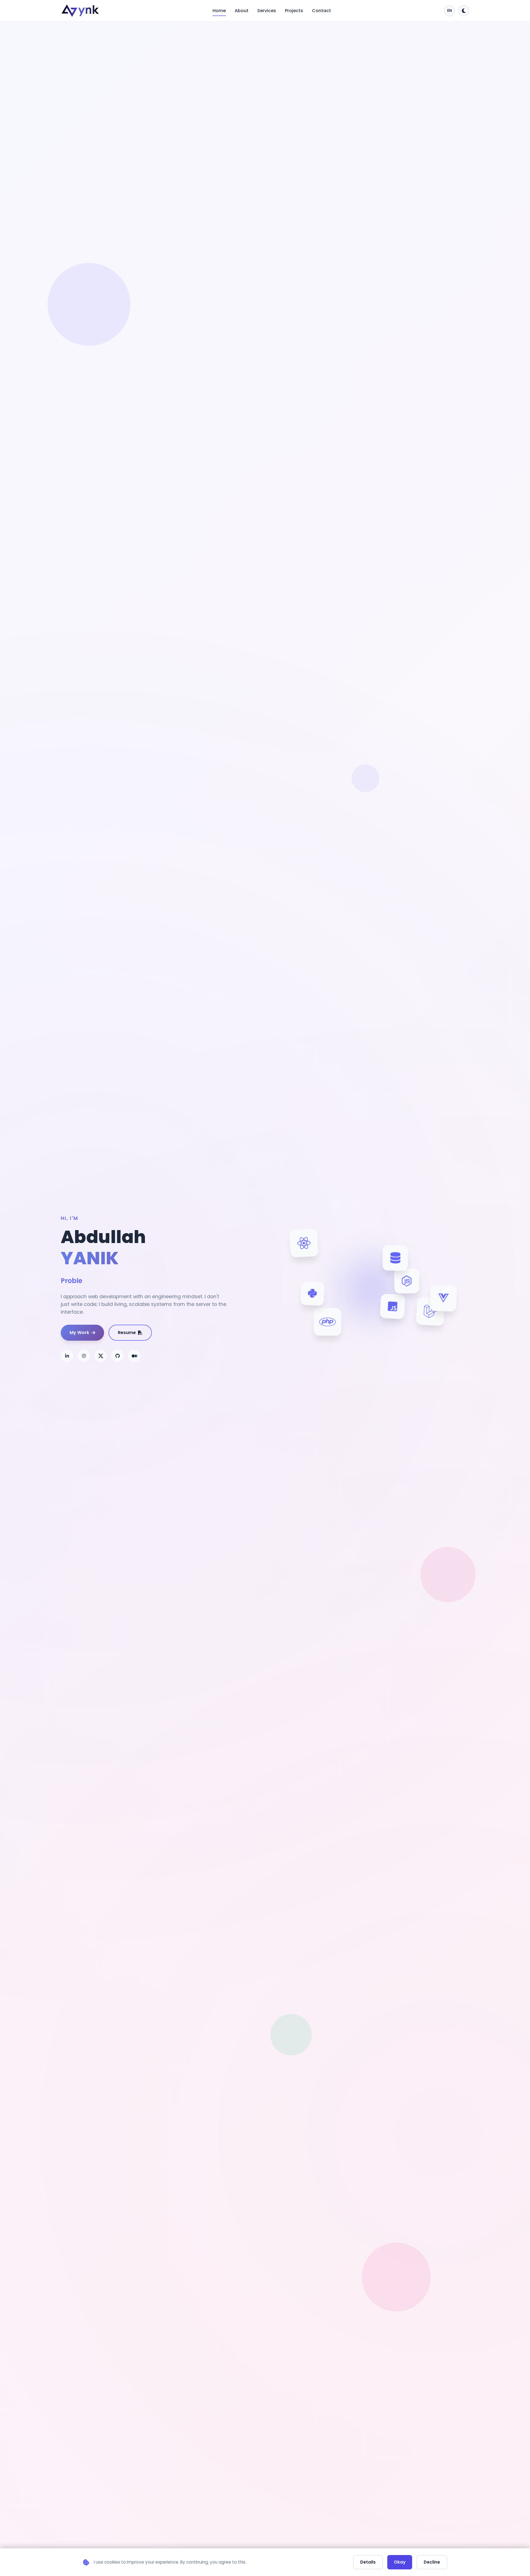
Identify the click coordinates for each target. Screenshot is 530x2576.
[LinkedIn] (67, 1356)
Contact (321, 11)
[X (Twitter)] (101, 1356)
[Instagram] (84, 1356)
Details (368, 2562)
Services (267, 11)
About (242, 11)
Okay (400, 2562)
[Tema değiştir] (464, 11)
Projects (294, 11)
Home (219, 11)
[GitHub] (117, 1356)
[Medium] (134, 1356)
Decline (432, 2562)
